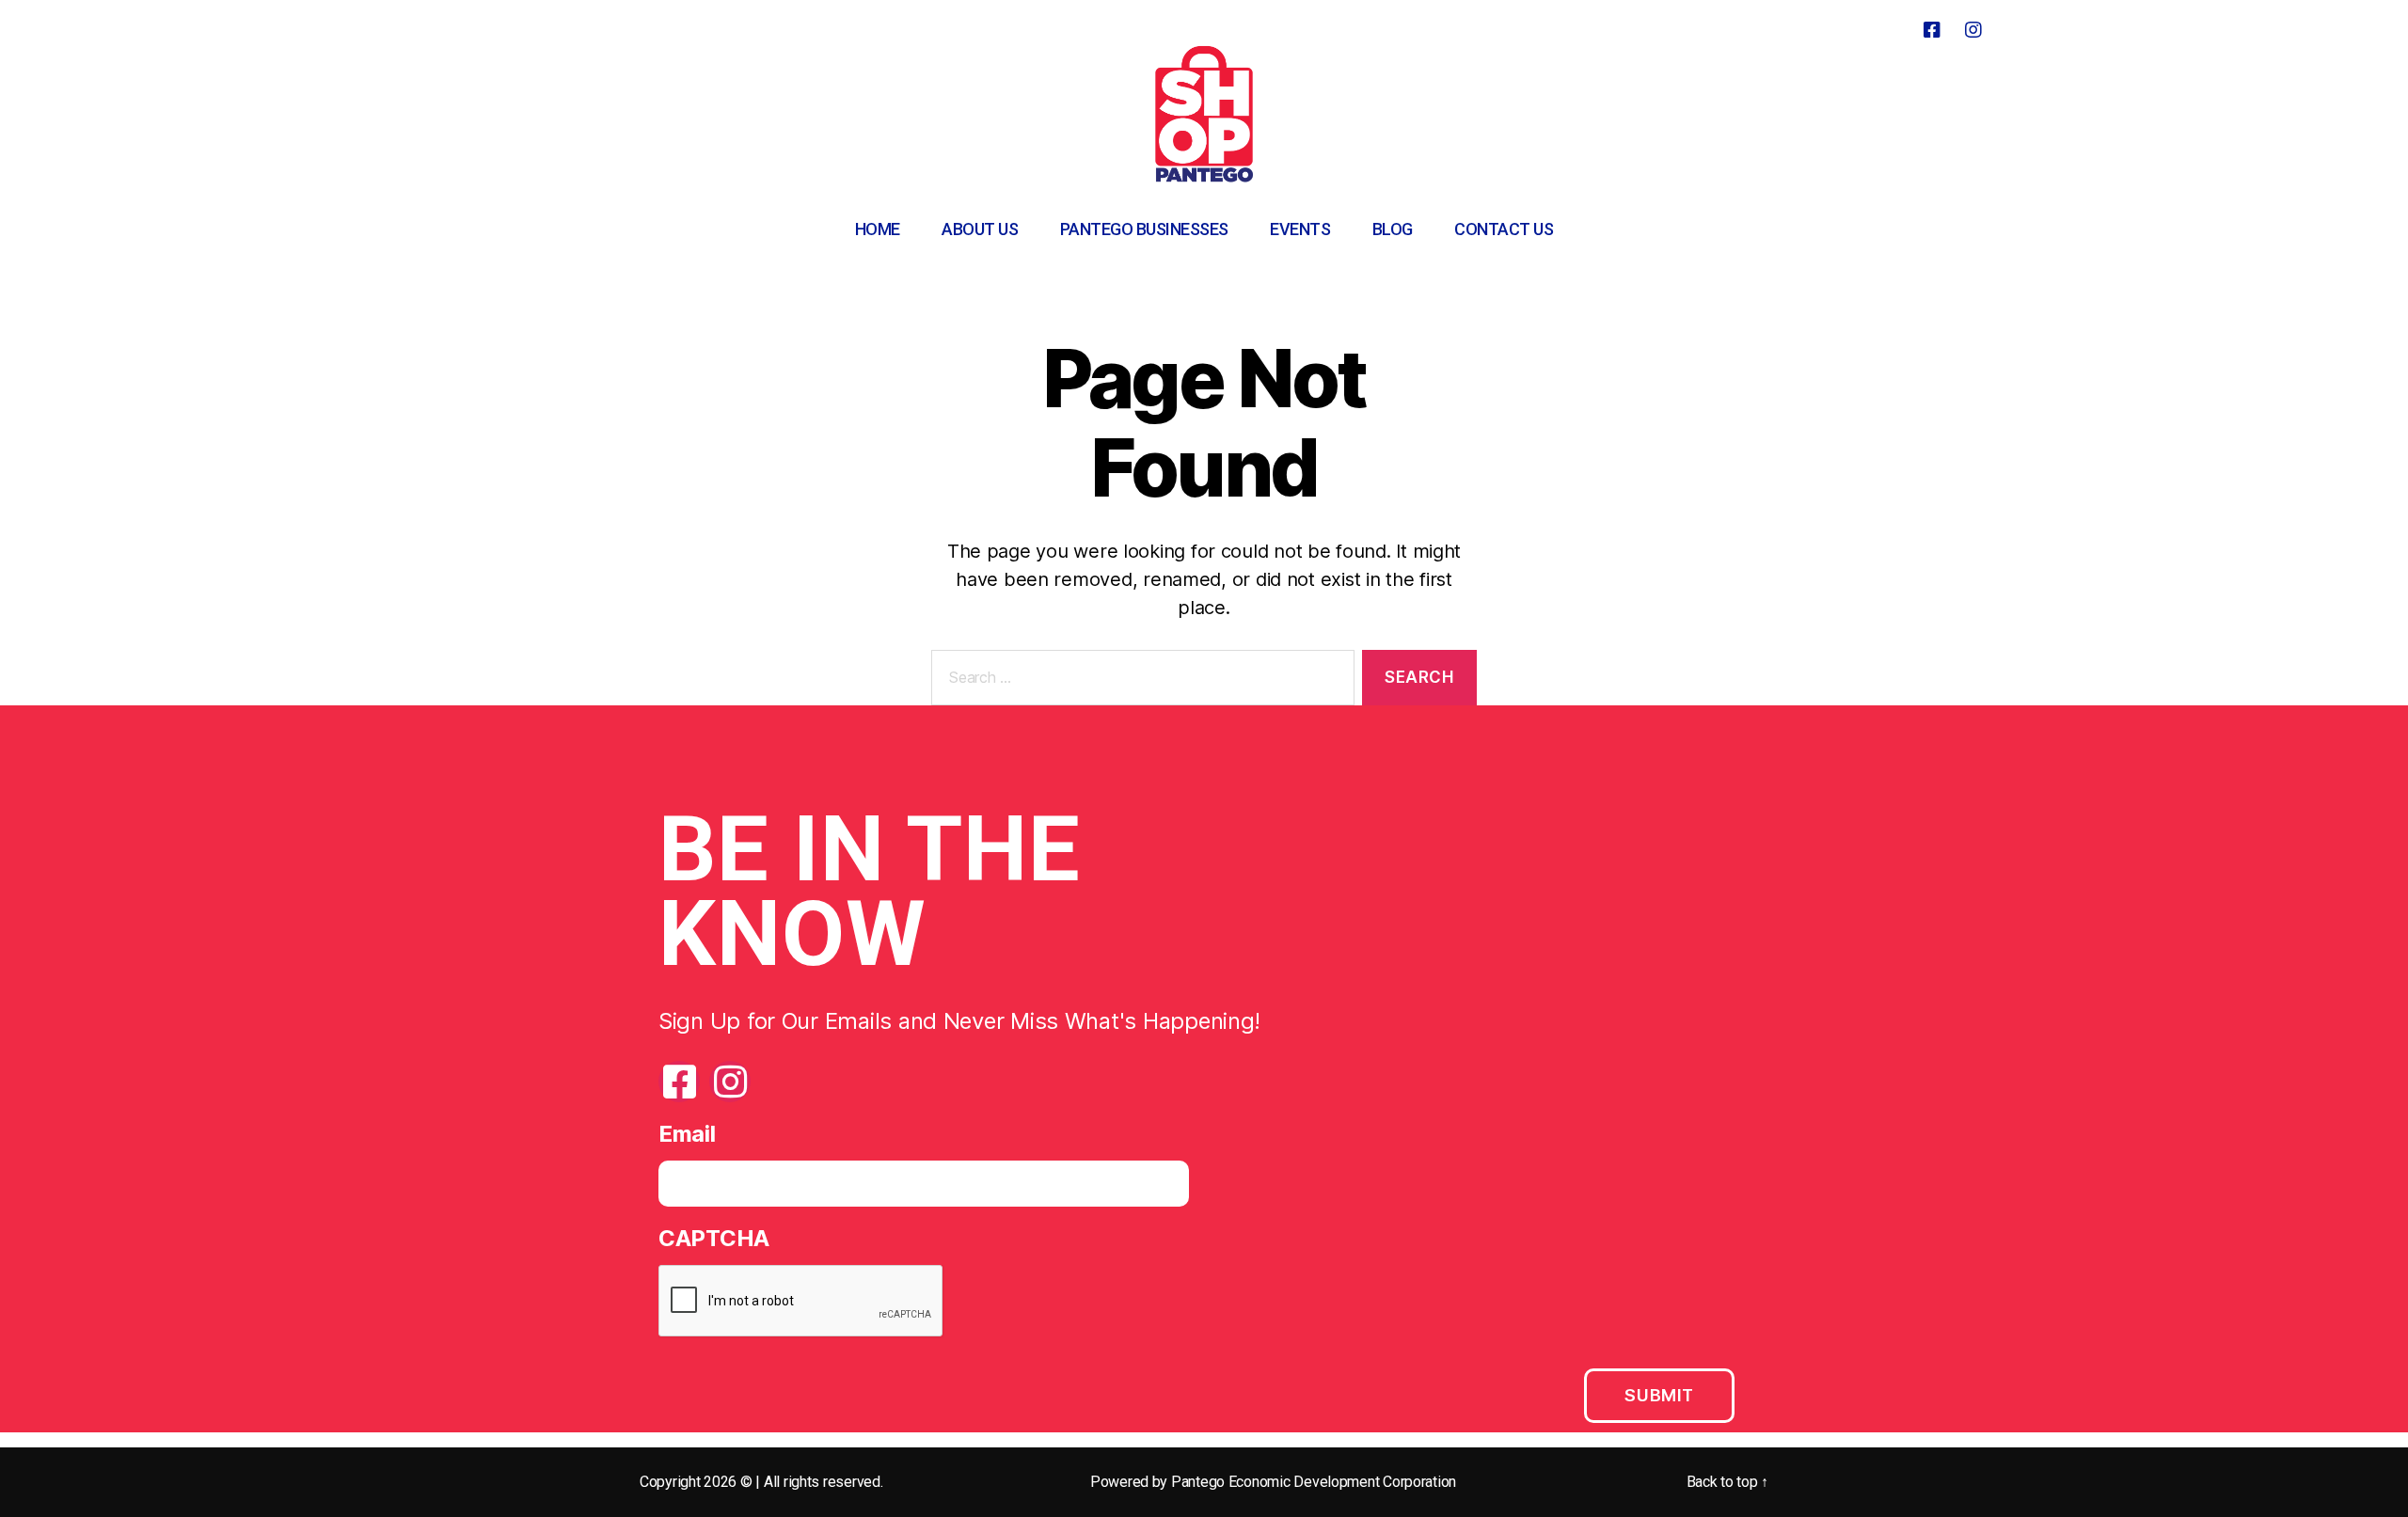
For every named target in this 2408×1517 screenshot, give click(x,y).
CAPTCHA (714, 1238)
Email (687, 1134)
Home (878, 229)
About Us (980, 229)
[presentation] (801, 1302)
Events (1300, 229)
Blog (1393, 229)
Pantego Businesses (1144, 229)
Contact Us (1504, 229)
